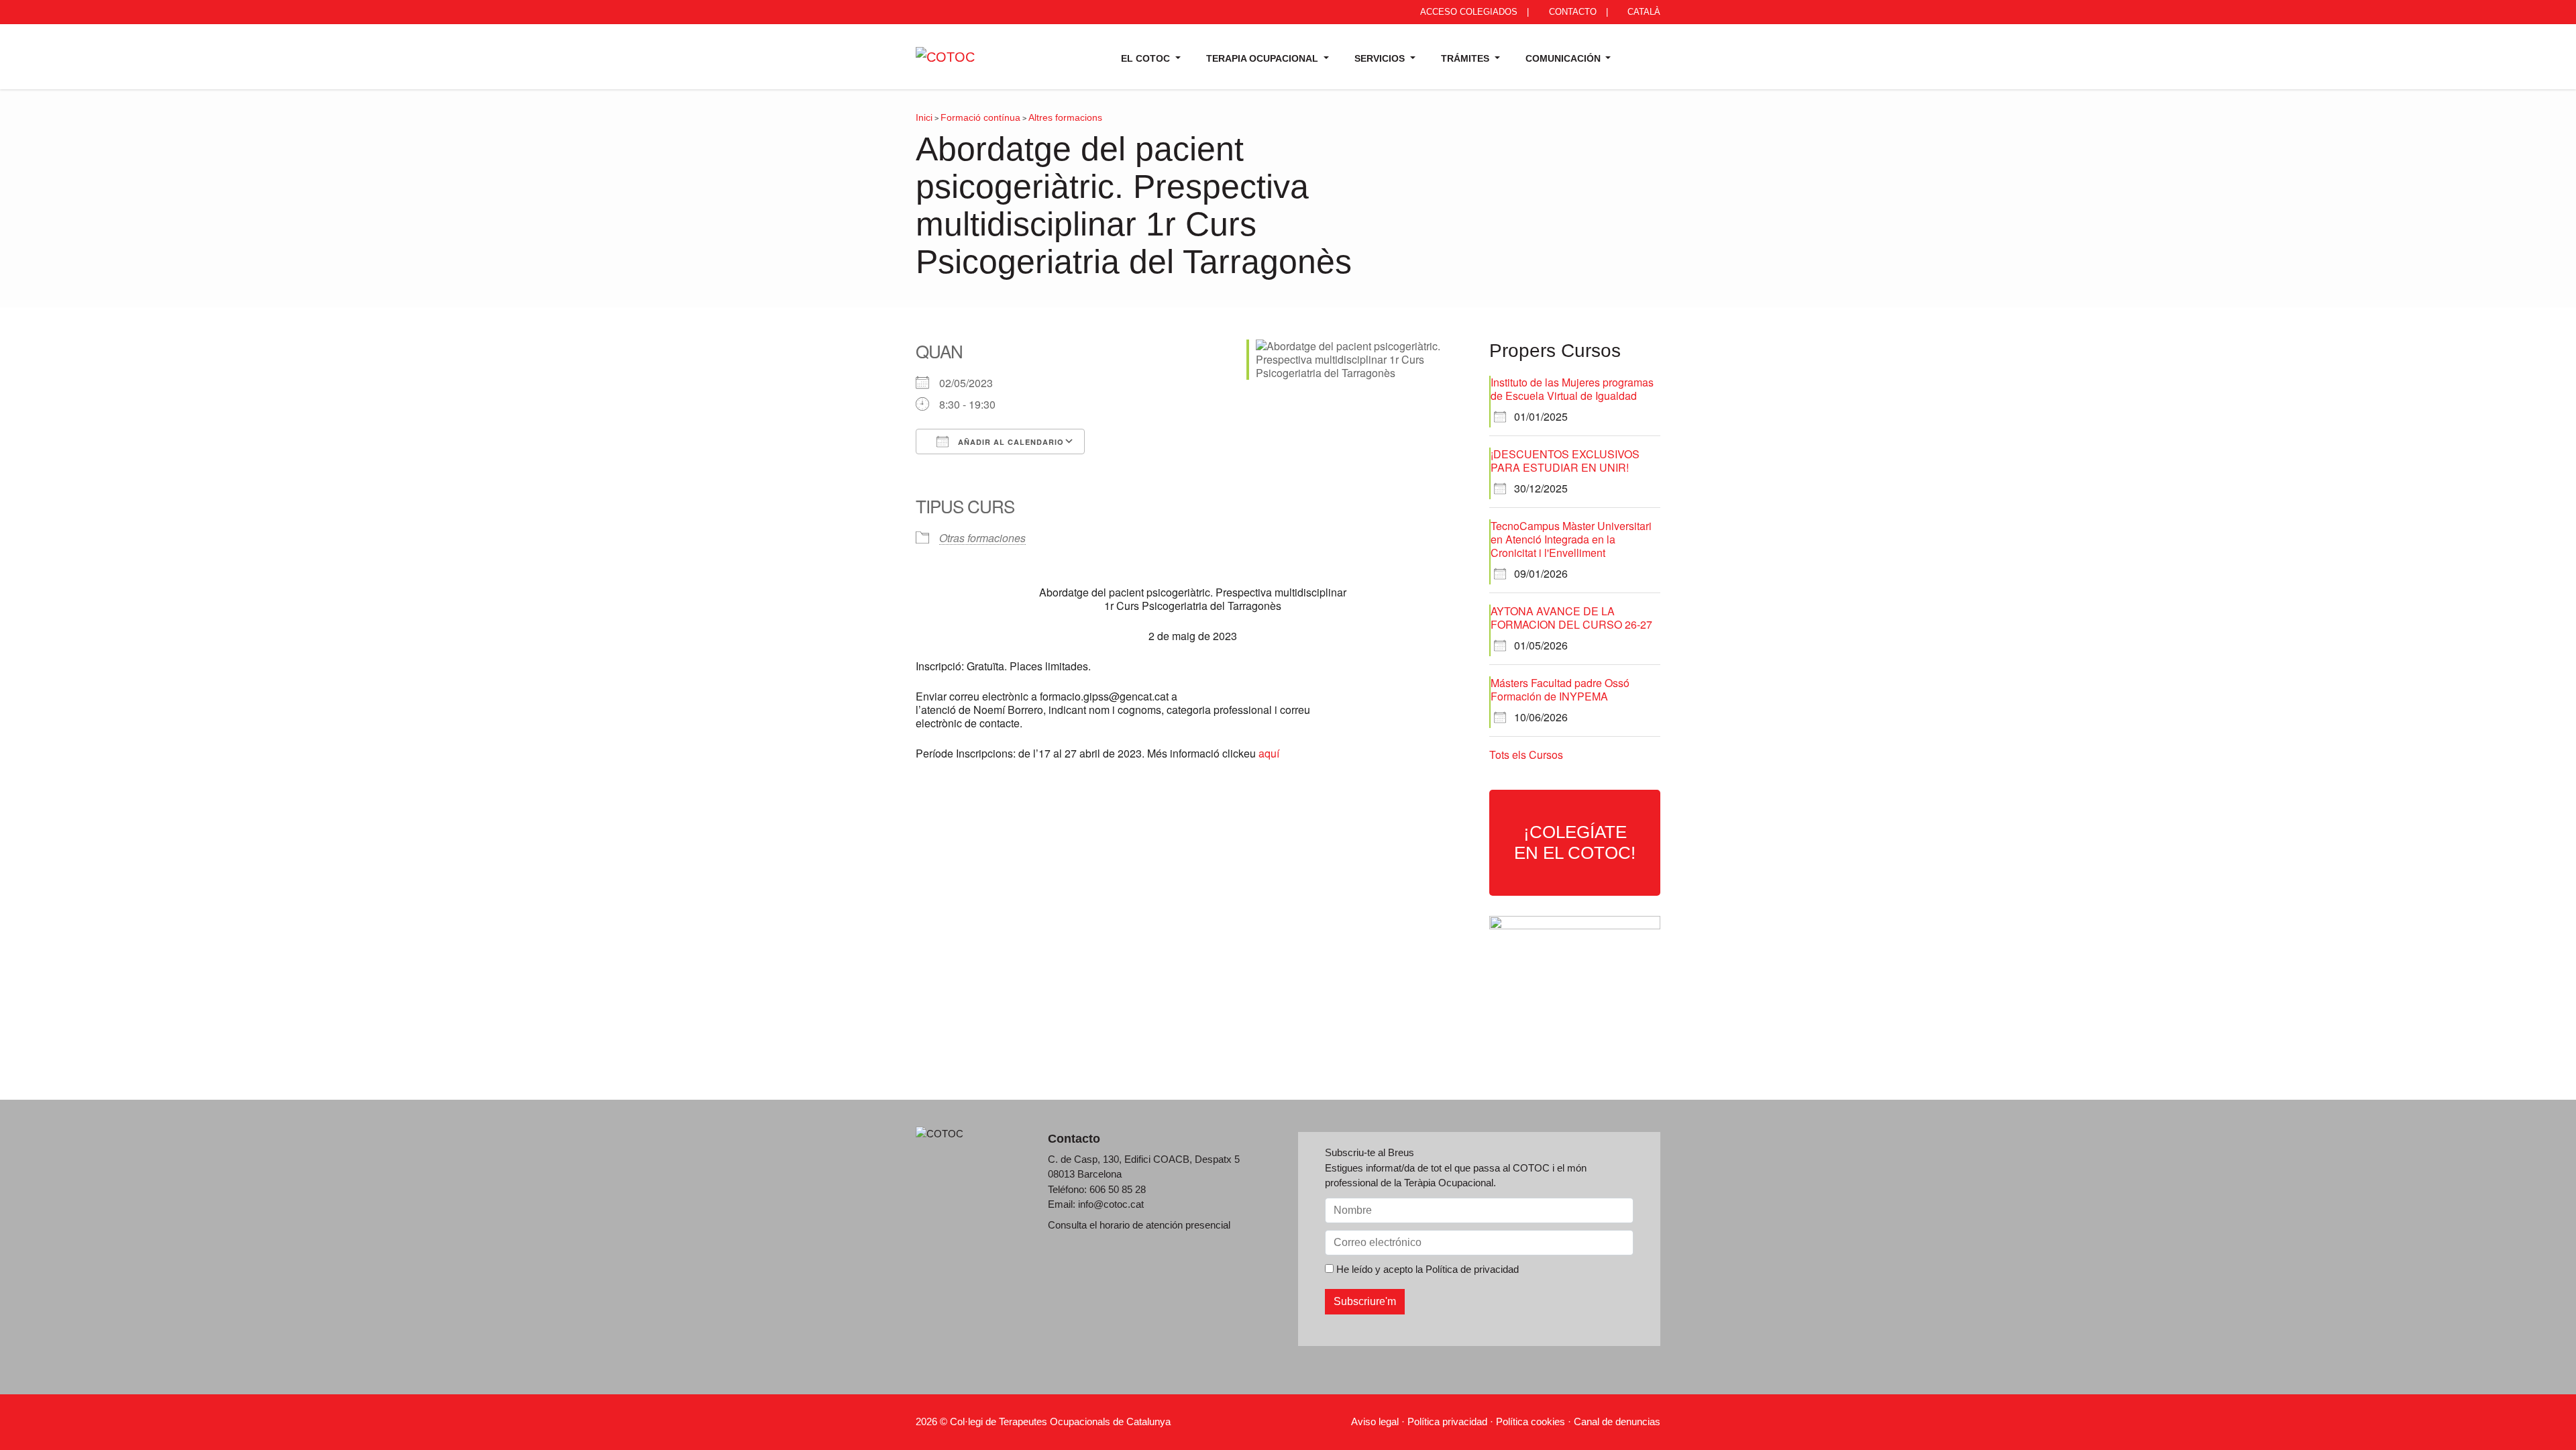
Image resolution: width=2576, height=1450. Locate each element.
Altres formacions (1065, 117)
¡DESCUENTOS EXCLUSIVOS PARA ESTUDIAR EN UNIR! (1565, 461)
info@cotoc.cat (1111, 1204)
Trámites (1466, 58)
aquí (1269, 753)
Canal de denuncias (1617, 1421)
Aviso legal (1375, 1421)
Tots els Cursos (1526, 755)
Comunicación (1564, 58)
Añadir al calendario (1010, 442)
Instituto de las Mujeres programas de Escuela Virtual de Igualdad (1572, 389)
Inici (924, 117)
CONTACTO (1571, 12)
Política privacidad (1447, 1421)
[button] (1642, 56)
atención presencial (1188, 1225)
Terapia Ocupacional (1264, 58)
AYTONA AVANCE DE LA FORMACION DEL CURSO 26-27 (1571, 618)
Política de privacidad (1472, 1269)
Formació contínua (980, 117)
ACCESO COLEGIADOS (1468, 12)
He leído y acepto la (1426, 1269)
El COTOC (1147, 58)
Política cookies (1531, 1421)
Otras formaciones (982, 538)
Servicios (1381, 58)
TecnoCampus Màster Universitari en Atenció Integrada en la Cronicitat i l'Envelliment (1571, 539)
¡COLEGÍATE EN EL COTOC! (1575, 842)
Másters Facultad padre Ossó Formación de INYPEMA (1560, 689)
